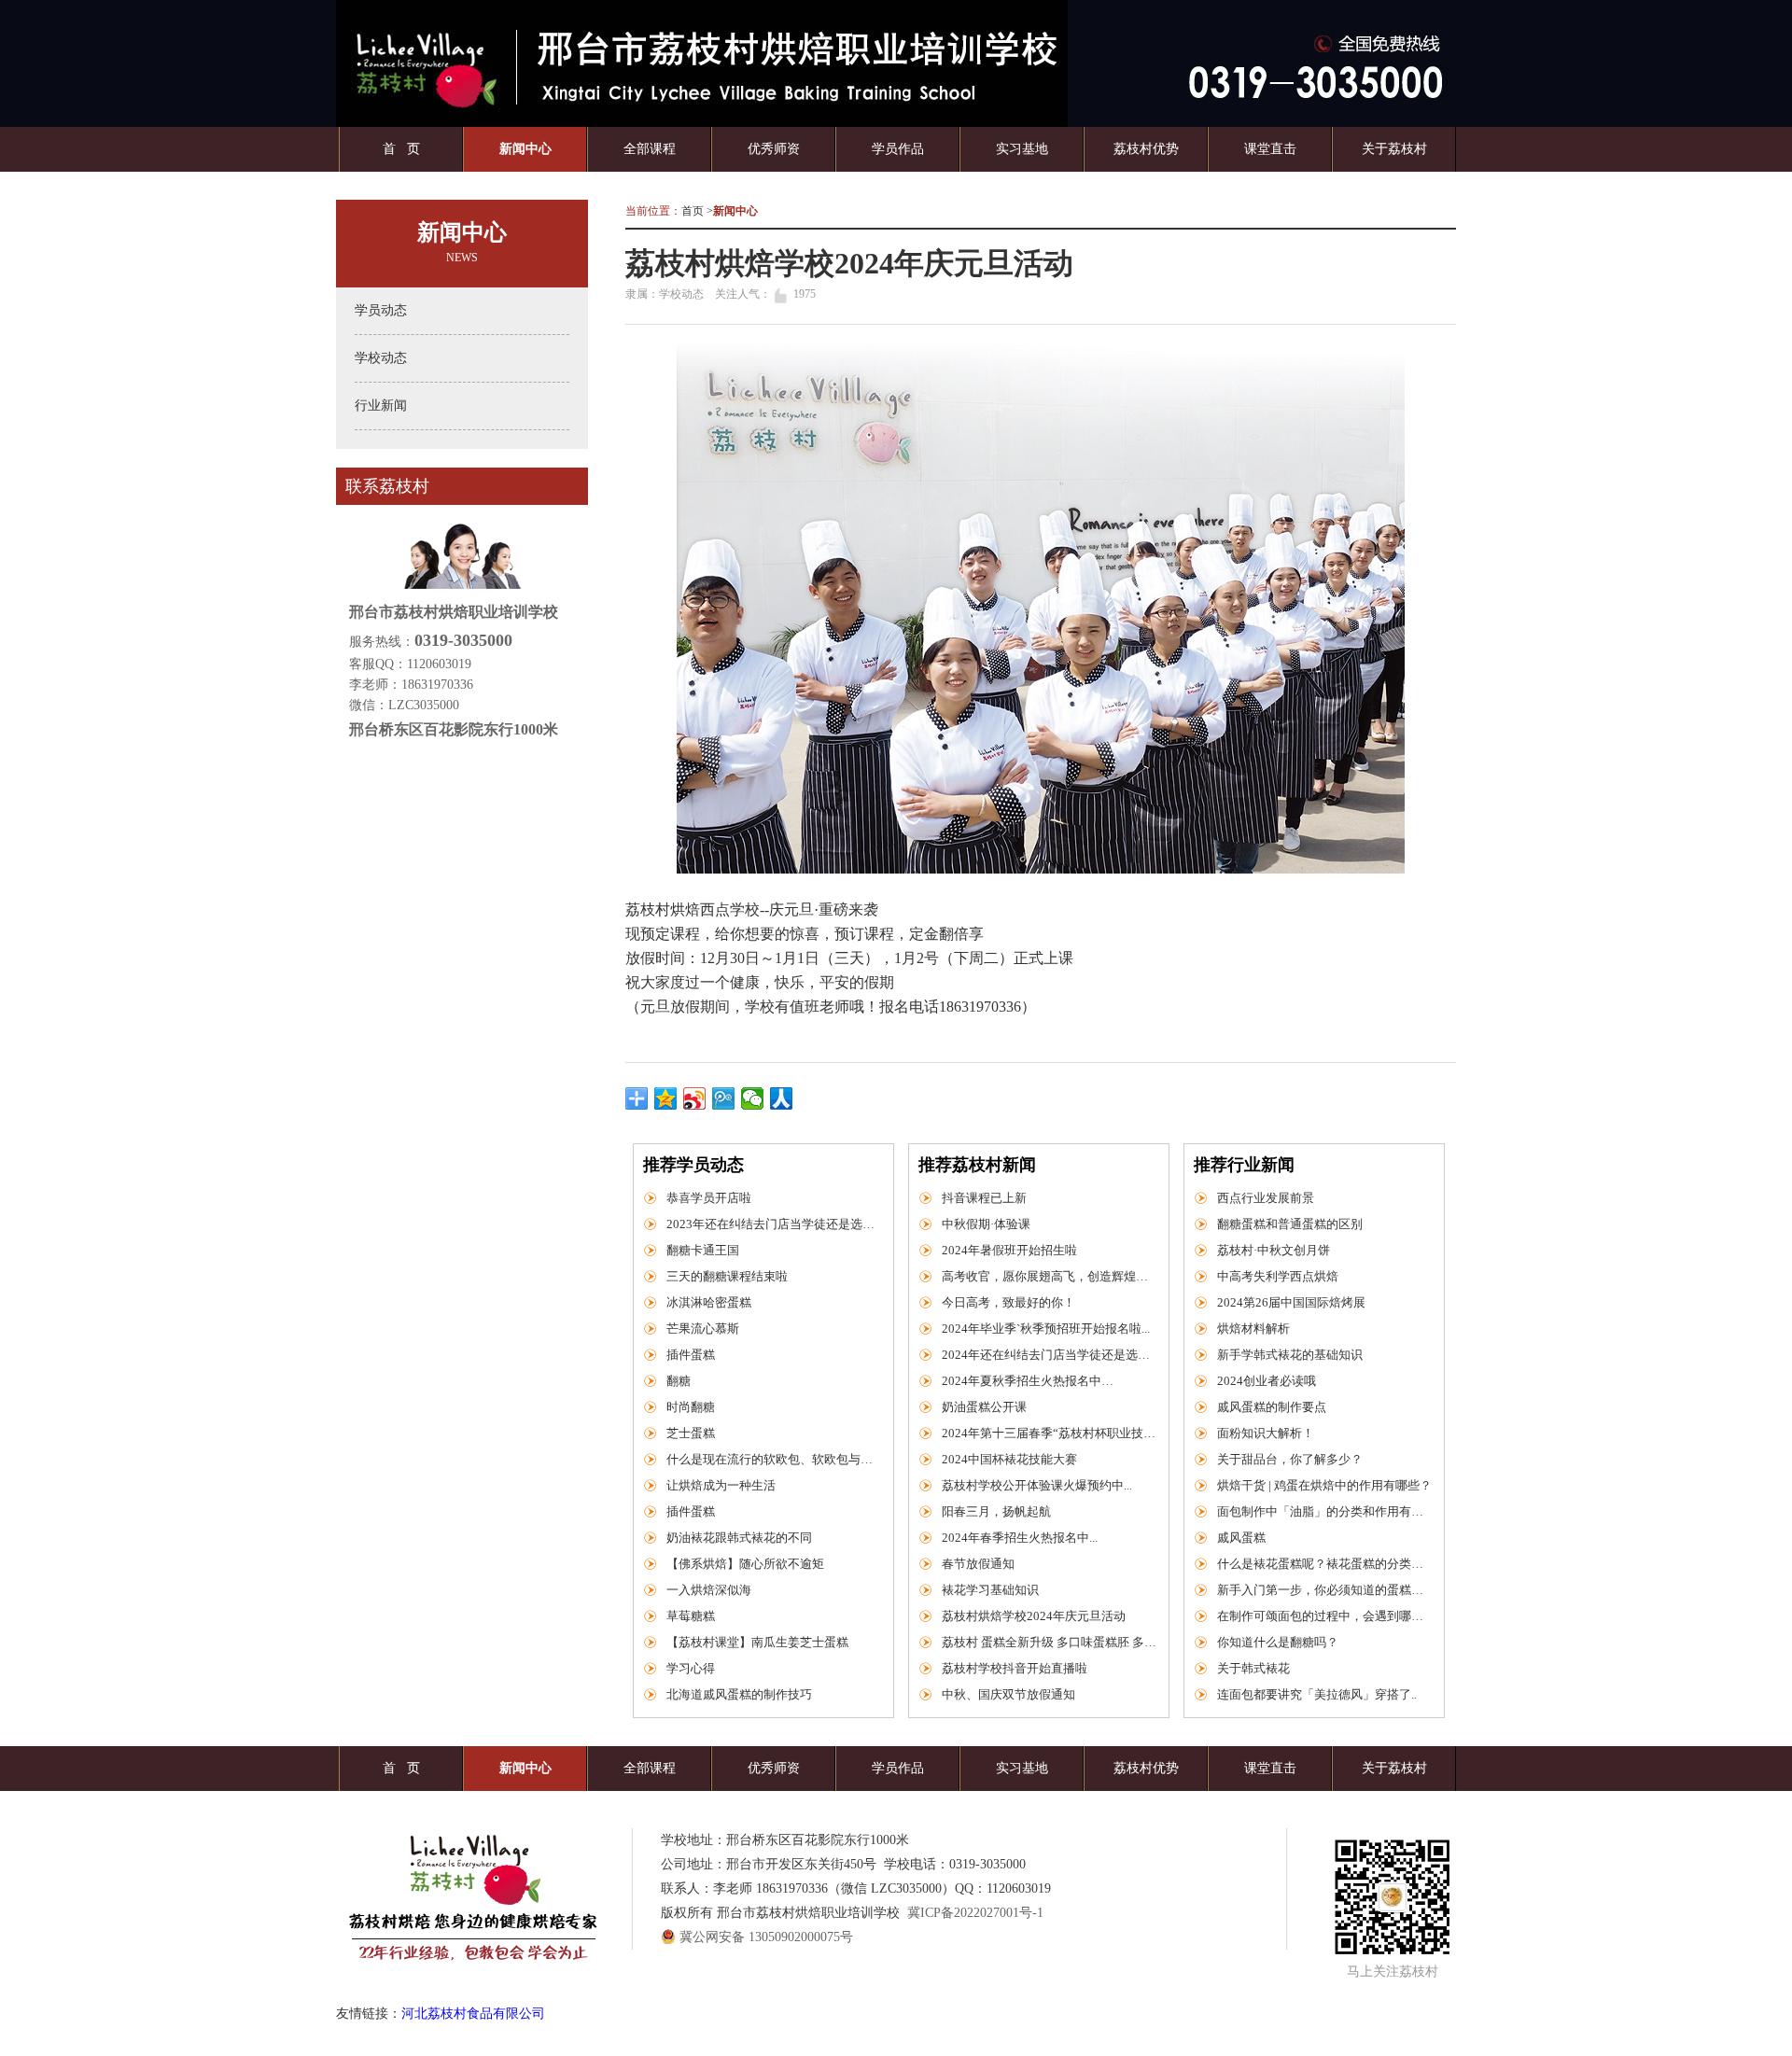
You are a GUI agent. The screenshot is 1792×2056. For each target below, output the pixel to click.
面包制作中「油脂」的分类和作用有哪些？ (1324, 1511)
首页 (693, 211)
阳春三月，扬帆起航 (996, 1511)
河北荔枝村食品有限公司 (473, 2014)
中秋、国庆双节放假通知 (1008, 1694)
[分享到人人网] (782, 1098)
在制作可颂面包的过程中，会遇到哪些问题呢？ (1324, 1616)
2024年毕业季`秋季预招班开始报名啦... (1046, 1329)
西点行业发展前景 (1266, 1198)
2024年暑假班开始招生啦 (1009, 1250)
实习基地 (1022, 149)
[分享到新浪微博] (695, 1098)
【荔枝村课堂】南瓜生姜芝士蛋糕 (757, 1642)
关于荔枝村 (1394, 149)
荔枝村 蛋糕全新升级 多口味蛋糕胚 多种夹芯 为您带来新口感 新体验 (1049, 1642)
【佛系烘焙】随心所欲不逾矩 (745, 1564)
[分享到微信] (753, 1098)
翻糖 (679, 1381)
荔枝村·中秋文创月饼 (1274, 1250)
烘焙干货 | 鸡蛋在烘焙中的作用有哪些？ (1324, 1485)
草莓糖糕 (691, 1616)
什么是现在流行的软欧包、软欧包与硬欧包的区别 (774, 1459)
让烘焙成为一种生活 (721, 1485)
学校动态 (381, 358)
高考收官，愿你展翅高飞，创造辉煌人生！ (1049, 1276)
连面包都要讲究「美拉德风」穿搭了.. (1317, 1694)
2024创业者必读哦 (1267, 1381)
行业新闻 (381, 406)
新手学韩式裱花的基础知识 (1290, 1355)
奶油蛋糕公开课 (984, 1407)
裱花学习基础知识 (990, 1590)
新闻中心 (525, 149)
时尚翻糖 (691, 1407)
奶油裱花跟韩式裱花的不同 (739, 1538)
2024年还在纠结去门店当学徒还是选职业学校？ (1049, 1355)
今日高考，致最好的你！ (1008, 1302)
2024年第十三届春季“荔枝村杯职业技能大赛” (1049, 1433)
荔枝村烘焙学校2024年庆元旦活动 (1034, 1616)
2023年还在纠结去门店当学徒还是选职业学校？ (774, 1224)
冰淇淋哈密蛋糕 (709, 1302)
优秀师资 (774, 149)
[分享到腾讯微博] (724, 1098)
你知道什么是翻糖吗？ (1278, 1642)
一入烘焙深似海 (709, 1590)
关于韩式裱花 (1253, 1668)
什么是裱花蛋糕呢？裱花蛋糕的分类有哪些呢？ (1324, 1564)
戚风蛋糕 (1241, 1538)
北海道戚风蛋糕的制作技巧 (739, 1694)
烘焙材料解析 (1253, 1329)
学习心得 (691, 1668)
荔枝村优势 (1146, 149)
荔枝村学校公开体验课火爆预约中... (1037, 1485)
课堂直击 (1270, 149)
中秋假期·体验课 (986, 1224)
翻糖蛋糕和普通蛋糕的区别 (1290, 1224)
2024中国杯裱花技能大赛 (1009, 1459)
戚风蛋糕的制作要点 (1272, 1407)
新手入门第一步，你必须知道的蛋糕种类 (1324, 1590)
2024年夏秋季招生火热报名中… (1028, 1381)
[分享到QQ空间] (666, 1098)
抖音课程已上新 (984, 1198)
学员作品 (898, 149)
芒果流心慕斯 (703, 1329)
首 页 (401, 149)
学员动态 (381, 310)
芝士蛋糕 (691, 1433)
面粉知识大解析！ (1266, 1433)
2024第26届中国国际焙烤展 (1291, 1302)
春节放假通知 (978, 1564)
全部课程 (650, 149)
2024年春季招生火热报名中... (1020, 1538)
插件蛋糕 (691, 1355)
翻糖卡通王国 (703, 1250)
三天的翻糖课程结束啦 (727, 1276)
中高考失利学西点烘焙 (1278, 1276)
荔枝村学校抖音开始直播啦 (1015, 1668)
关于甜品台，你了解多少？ (1290, 1459)
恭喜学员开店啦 (709, 1198)
